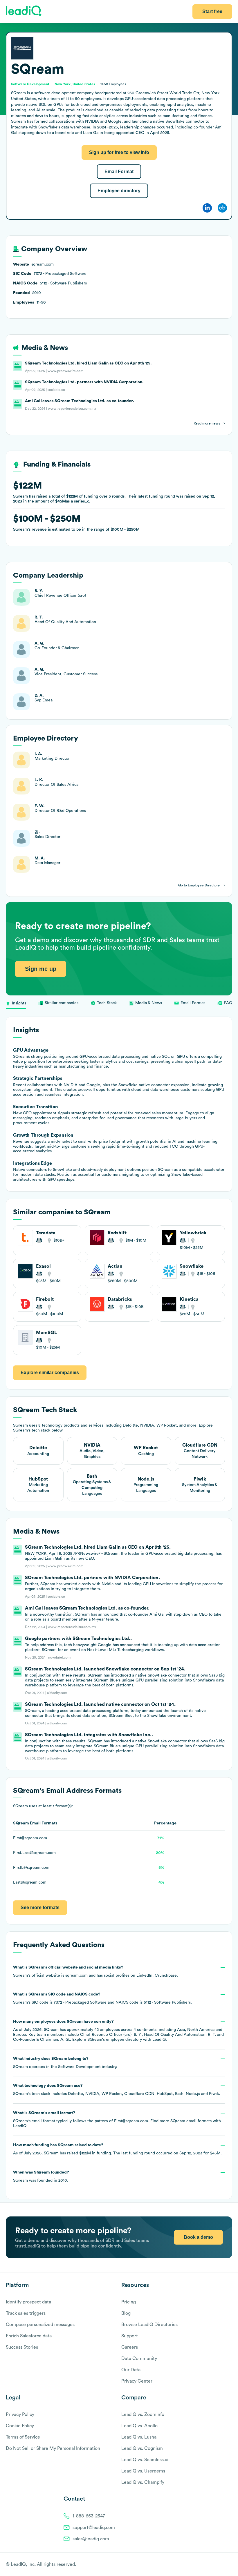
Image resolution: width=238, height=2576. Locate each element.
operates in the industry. (65, 2063)
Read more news (207, 423)
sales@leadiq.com (91, 2539)
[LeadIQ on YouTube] (229, 2565)
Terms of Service (23, 2437)
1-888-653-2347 (89, 2516)
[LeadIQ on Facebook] (215, 2565)
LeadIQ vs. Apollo (139, 2426)
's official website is (95, 1971)
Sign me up (41, 969)
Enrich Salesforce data (29, 2336)
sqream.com (76, 1975)
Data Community (139, 2359)
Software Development (79, 2067)
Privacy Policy (20, 2414)
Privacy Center (137, 2381)
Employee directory (119, 191)
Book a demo (198, 2237)
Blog (126, 2313)
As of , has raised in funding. (117, 2149)
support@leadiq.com (94, 2528)
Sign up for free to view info (119, 152)
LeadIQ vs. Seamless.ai (145, 2460)
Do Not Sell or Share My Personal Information (53, 2448)
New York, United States (75, 84)
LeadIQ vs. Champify (143, 2482)
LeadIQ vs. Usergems (143, 2471)
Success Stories (22, 2347)
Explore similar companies (50, 1373)
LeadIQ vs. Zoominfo (143, 2414)
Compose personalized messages (40, 2325)
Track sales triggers (26, 2313)
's (102, 1998)
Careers (130, 2347)
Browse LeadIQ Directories (149, 2325)
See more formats (40, 1907)
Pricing (129, 2302)
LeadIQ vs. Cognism (142, 2448)
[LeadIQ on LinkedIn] (224, 2565)
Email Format (119, 172)
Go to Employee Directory (199, 885)
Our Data (131, 2370)
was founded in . (41, 2176)
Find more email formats (181, 2121)
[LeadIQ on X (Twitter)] (219, 2565)
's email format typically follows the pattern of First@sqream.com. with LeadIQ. (117, 2119)
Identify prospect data (28, 2302)
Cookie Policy (20, 2426)
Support (130, 2336)
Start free (212, 11)
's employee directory (115, 2040)
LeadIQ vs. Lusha (139, 2437)
